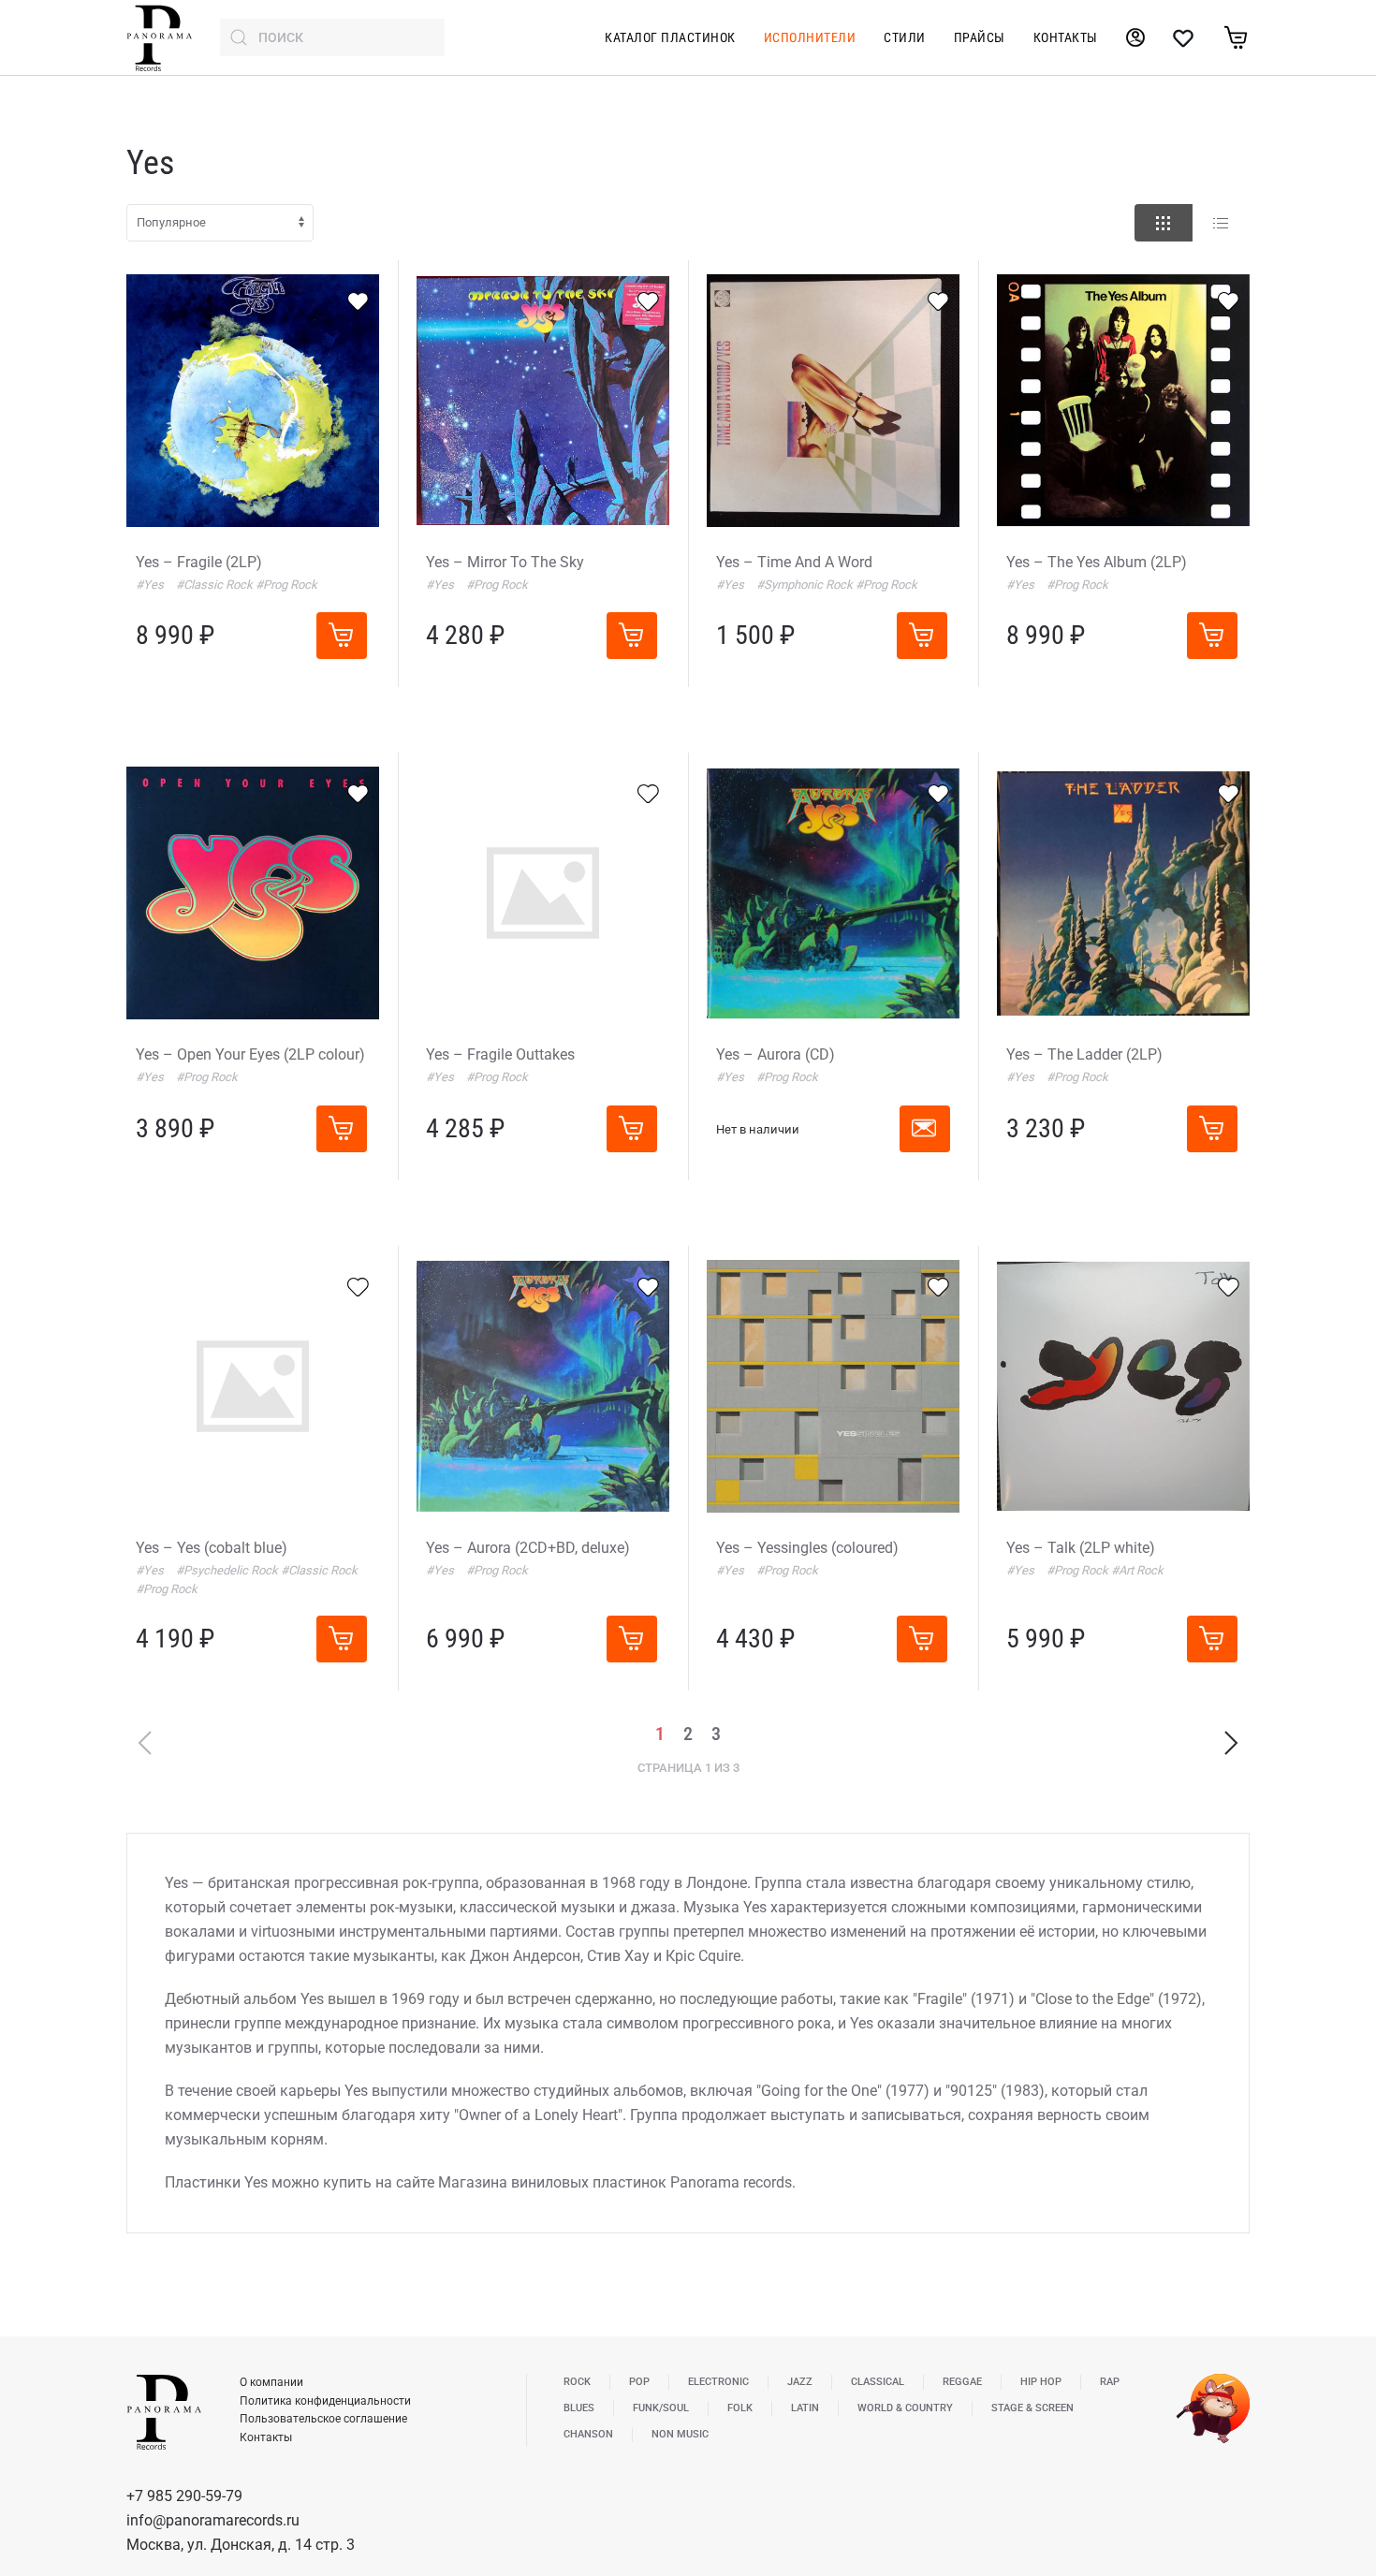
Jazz (800, 2382)
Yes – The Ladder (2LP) (1084, 1054)
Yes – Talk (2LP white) (1081, 1548)
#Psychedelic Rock (228, 1570)
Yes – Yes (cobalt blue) (212, 1548)
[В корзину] (342, 636)
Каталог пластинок (670, 37)
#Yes (151, 585)
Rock (577, 2382)
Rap (1110, 2382)
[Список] (1221, 223)
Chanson (588, 2434)
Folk (740, 2408)
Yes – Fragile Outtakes (500, 1054)
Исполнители (810, 37)
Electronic (718, 2382)
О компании (271, 2382)
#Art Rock (1137, 1570)
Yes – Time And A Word (794, 562)
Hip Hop (1041, 2382)
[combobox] (332, 37)
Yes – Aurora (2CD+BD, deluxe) (528, 1548)
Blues (579, 2408)
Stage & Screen (1032, 2408)
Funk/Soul (661, 2408)
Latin (805, 2408)
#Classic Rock (216, 585)
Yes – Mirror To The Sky (505, 562)
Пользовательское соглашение (323, 2419)
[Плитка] (1164, 223)
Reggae (962, 2382)
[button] (925, 1129)
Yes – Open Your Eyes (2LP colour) (250, 1054)
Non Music (680, 2434)
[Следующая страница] (1231, 1742)
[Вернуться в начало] (159, 37)
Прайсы (980, 37)
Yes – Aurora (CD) (776, 1054)
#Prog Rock (286, 585)
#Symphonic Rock (806, 585)
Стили (905, 37)
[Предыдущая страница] (145, 1743)
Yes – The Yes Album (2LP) (1097, 562)
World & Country (905, 2408)
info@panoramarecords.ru (213, 2520)
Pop (639, 2382)
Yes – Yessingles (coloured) (807, 1548)
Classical (878, 2382)
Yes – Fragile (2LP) (199, 562)
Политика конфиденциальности (325, 2401)
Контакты (1066, 37)
